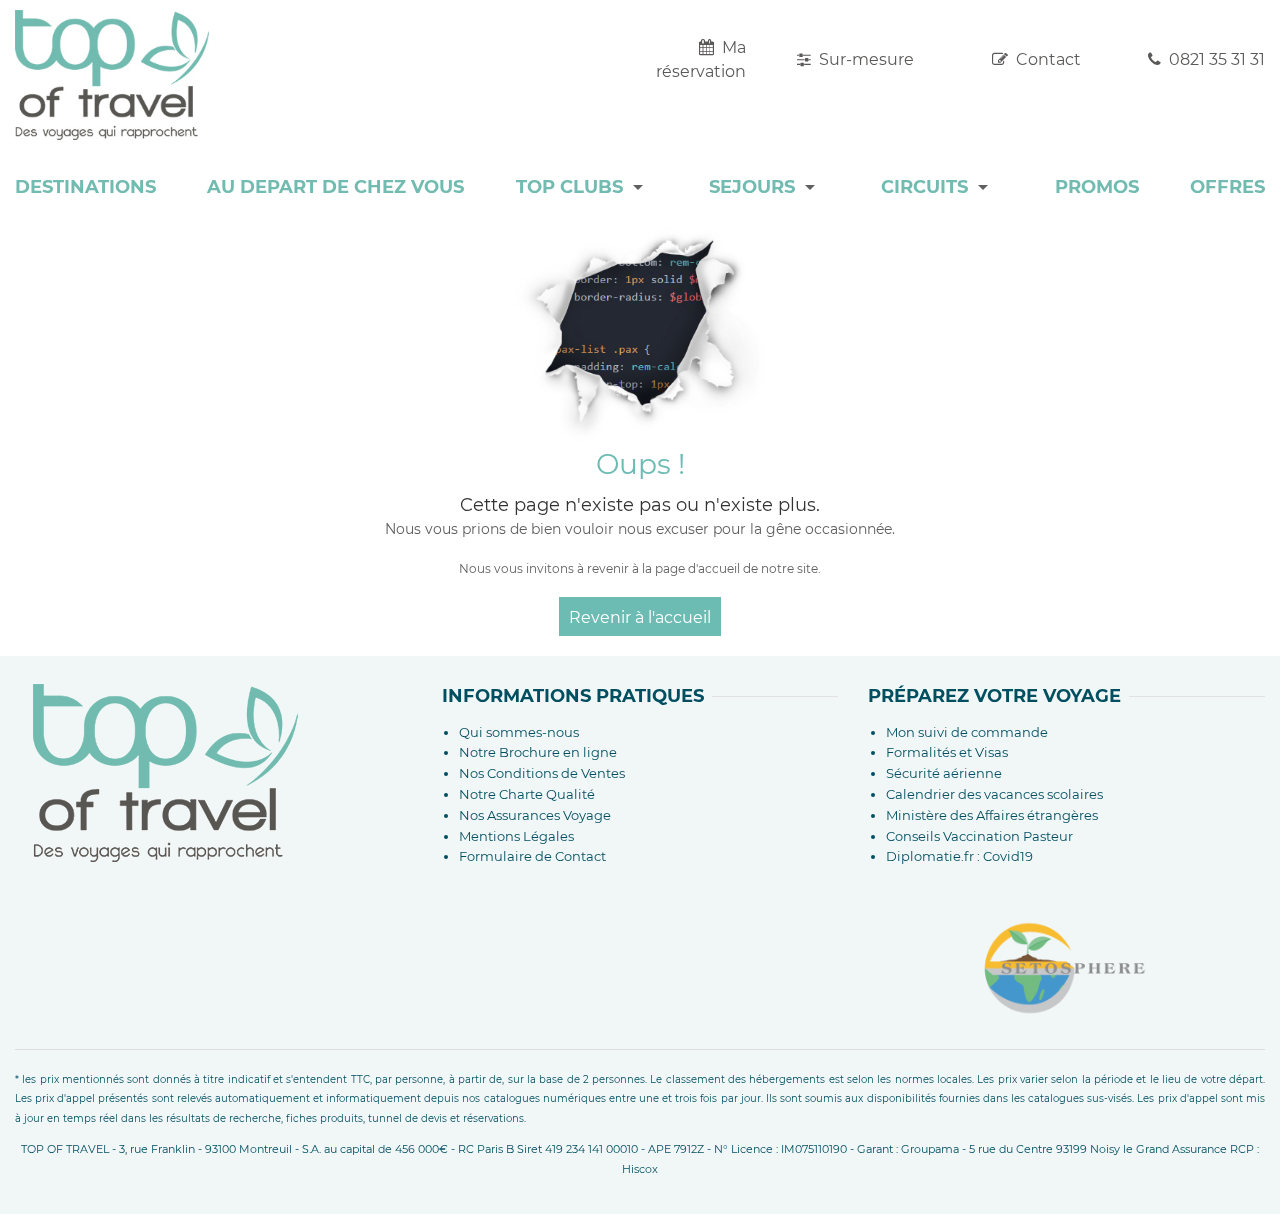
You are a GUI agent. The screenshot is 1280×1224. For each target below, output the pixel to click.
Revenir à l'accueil (640, 617)
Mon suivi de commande (967, 732)
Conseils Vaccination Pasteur (979, 836)
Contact (1046, 59)
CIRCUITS (924, 187)
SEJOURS (752, 187)
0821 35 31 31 (1215, 59)
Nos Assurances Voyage (535, 815)
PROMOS (1097, 187)
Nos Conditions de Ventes (542, 773)
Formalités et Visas (947, 752)
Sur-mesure (864, 59)
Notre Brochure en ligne (538, 752)
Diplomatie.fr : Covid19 (959, 856)
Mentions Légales (516, 836)
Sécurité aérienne (944, 773)
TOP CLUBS (569, 187)
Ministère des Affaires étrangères (992, 815)
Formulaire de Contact (532, 856)
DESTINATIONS (85, 187)
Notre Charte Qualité (527, 794)
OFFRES (1227, 187)
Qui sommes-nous (519, 732)
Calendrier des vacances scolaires (994, 794)
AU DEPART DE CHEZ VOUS (335, 187)
